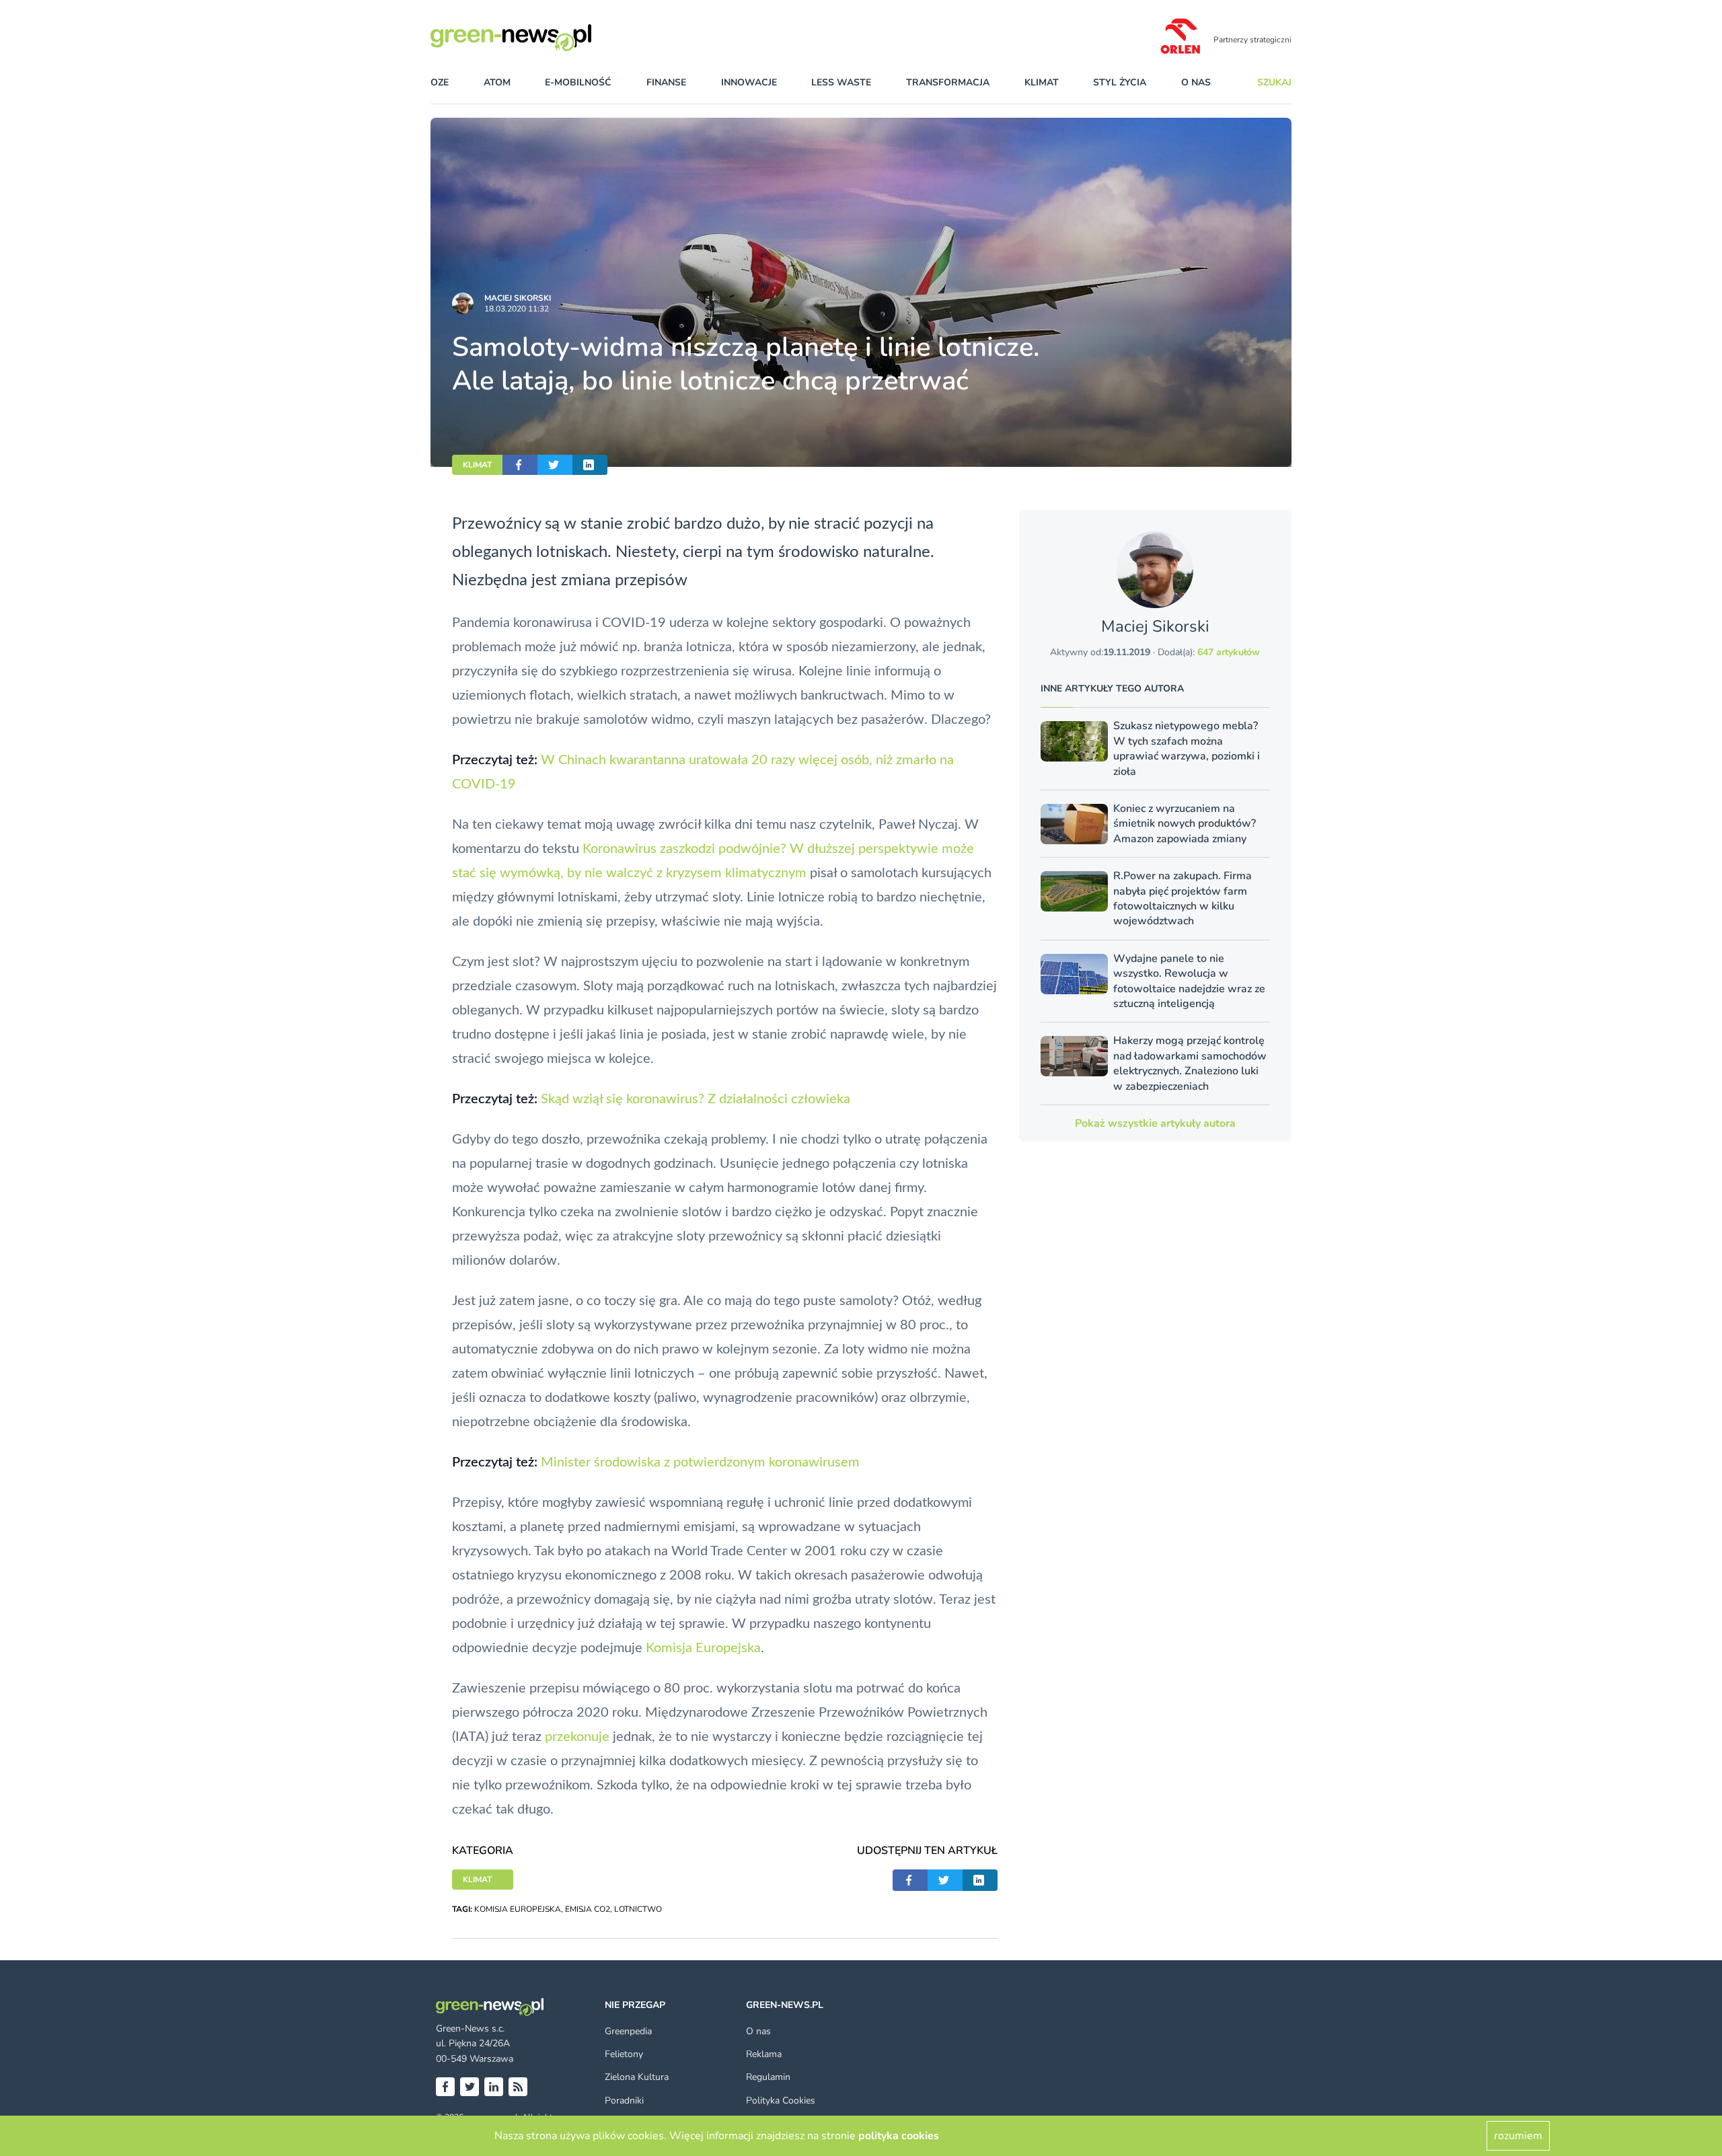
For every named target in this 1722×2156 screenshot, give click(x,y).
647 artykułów (1229, 652)
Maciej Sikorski (518, 298)
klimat (1042, 82)
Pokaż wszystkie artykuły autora (1155, 1123)
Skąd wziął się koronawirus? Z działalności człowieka (696, 1099)
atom (497, 82)
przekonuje (577, 1737)
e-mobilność (578, 82)
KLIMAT (477, 465)
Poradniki (624, 2101)
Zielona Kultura (637, 2077)
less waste (841, 82)
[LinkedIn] (494, 2087)
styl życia (1120, 82)
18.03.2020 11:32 (517, 309)
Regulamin (768, 2077)
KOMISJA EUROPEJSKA (518, 1909)
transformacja (948, 82)
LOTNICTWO (638, 1909)
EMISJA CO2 (588, 1909)
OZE (440, 82)
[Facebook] (445, 2087)
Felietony (624, 2054)
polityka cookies (899, 2136)
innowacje (749, 82)
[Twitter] (470, 2087)
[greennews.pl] (538, 38)
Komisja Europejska (703, 1648)
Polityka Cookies (781, 2101)
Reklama (764, 2054)
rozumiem (1518, 2136)
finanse (666, 82)
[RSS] (518, 2087)
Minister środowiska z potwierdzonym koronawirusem (700, 1462)
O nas (1196, 82)
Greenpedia (628, 2031)
